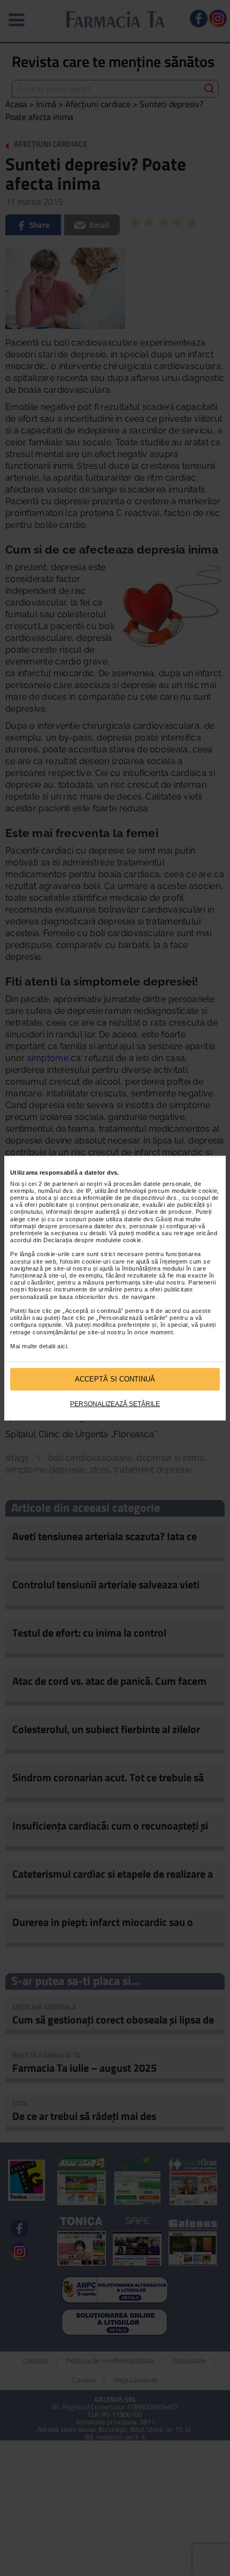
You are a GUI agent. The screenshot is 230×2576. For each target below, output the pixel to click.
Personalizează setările (115, 1403)
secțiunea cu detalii (78, 1233)
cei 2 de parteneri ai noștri (66, 1183)
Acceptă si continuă (115, 1379)
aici (62, 1346)
